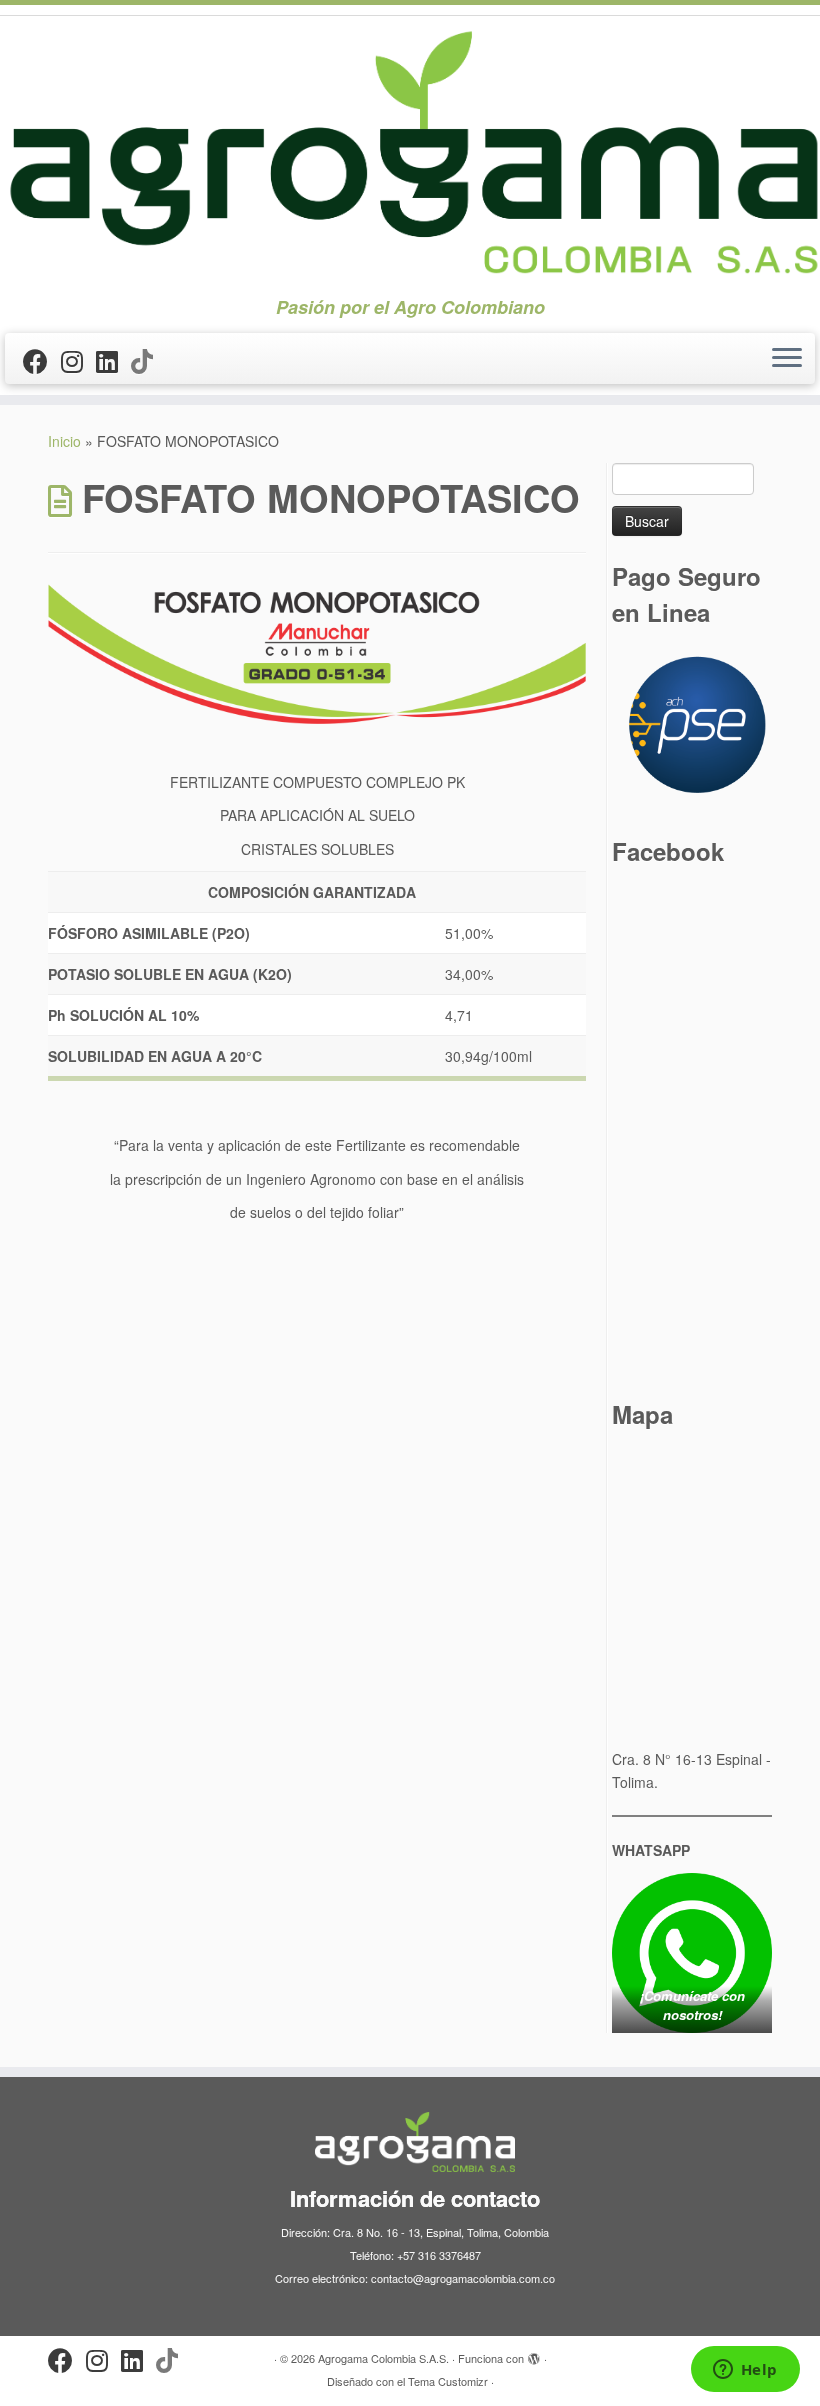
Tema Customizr (448, 2381)
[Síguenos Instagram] (78, 360)
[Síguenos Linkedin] (113, 360)
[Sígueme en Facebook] (42, 360)
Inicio (64, 441)
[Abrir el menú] (787, 359)
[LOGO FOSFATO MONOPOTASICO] (317, 654)
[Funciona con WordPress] (534, 2354)
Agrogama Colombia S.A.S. (383, 2358)
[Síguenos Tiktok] (148, 360)
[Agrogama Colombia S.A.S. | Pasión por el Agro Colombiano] (410, 151)
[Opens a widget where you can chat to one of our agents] (745, 2371)
